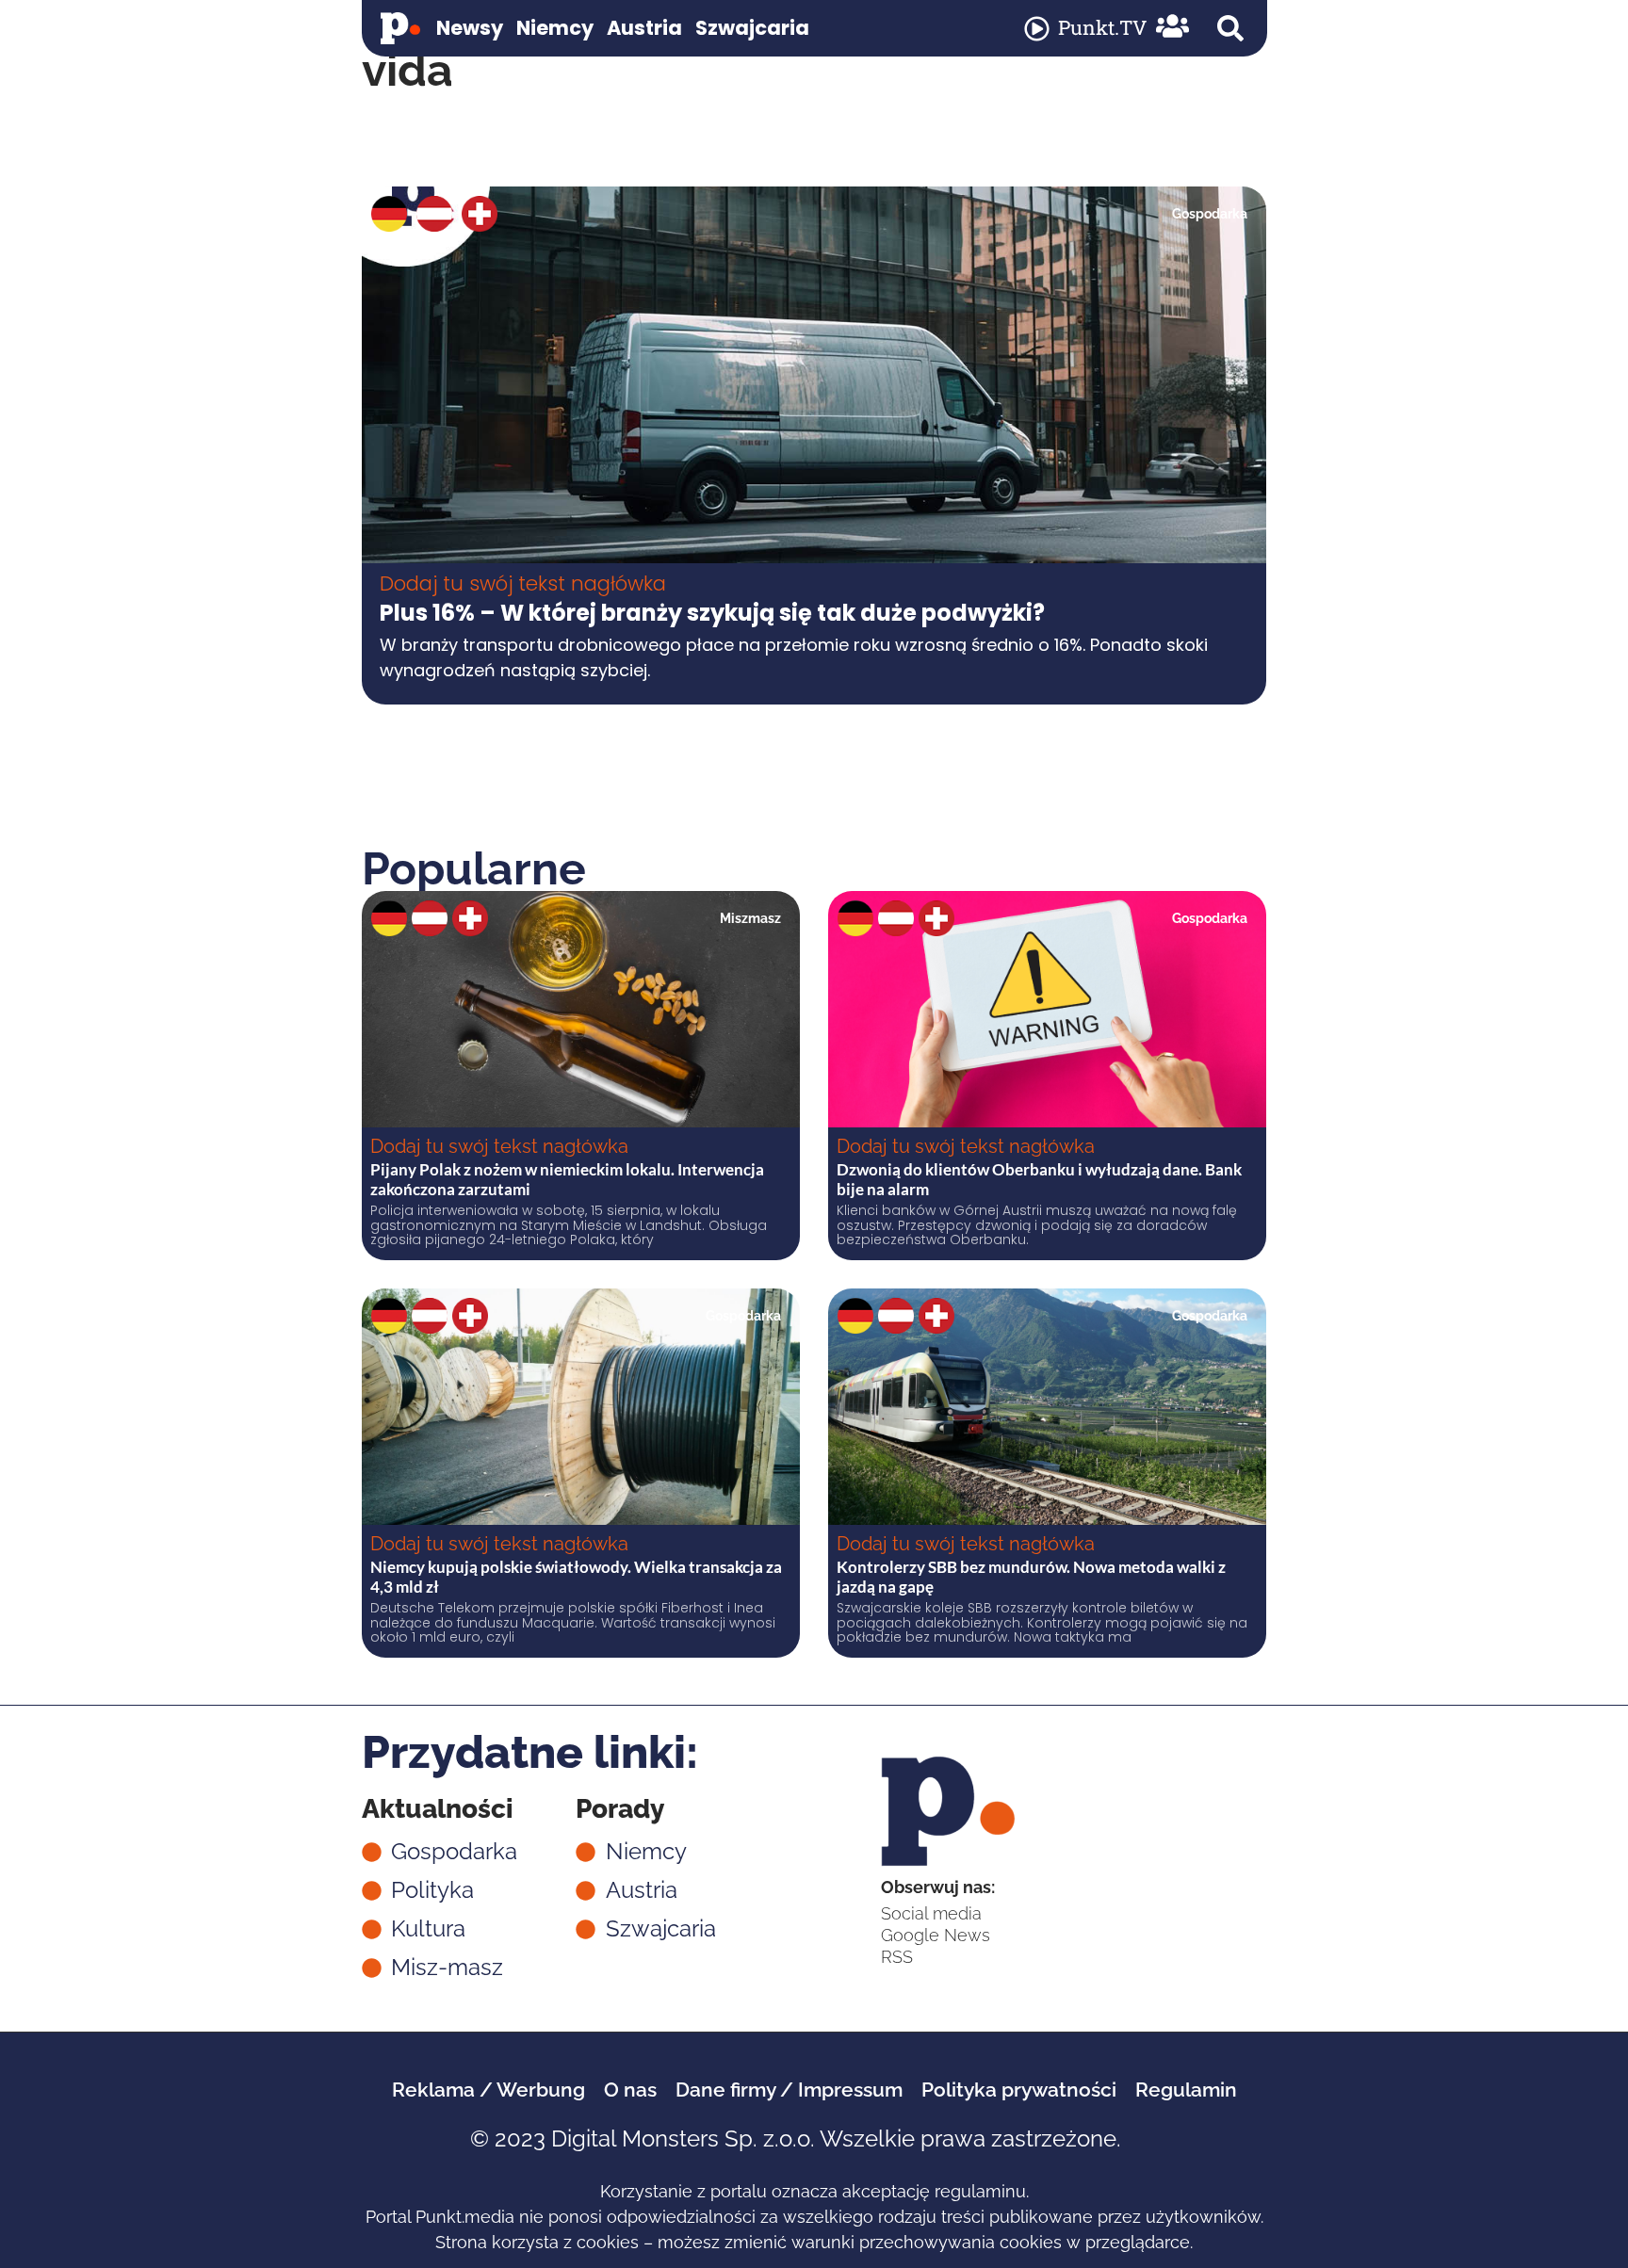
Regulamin (1186, 2090)
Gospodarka (1210, 214)
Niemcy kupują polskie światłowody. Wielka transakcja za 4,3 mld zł (576, 1576)
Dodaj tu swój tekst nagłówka (523, 583)
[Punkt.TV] (1037, 29)
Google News (936, 1935)
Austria (644, 28)
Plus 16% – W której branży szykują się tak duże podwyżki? (712, 613)
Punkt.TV (1102, 27)
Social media (931, 1913)
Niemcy (555, 28)
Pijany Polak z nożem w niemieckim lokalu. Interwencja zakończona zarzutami (567, 1179)
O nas (630, 2090)
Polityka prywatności (1019, 2090)
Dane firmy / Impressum (789, 2090)
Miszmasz (750, 918)
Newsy (470, 28)
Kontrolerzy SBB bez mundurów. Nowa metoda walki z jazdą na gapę (1031, 1576)
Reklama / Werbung (488, 2090)
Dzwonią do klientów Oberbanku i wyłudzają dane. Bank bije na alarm (1039, 1179)
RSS (897, 1957)
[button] (1230, 28)
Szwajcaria (752, 28)
